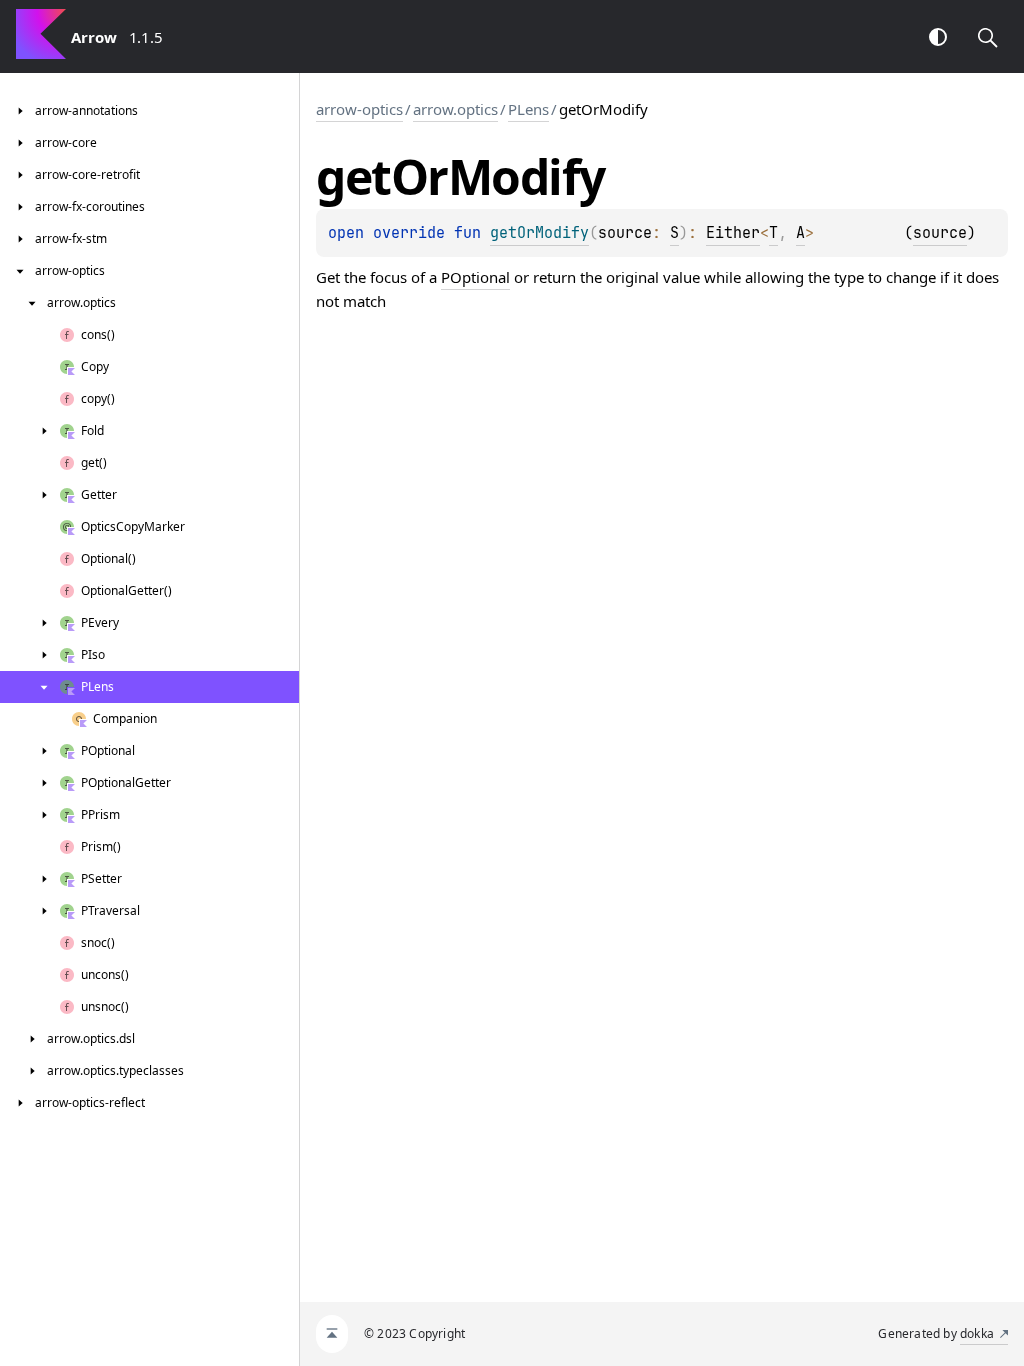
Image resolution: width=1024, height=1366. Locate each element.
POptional (475, 277)
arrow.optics (455, 109)
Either (733, 233)
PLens (528, 109)
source (940, 233)
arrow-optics (359, 109)
